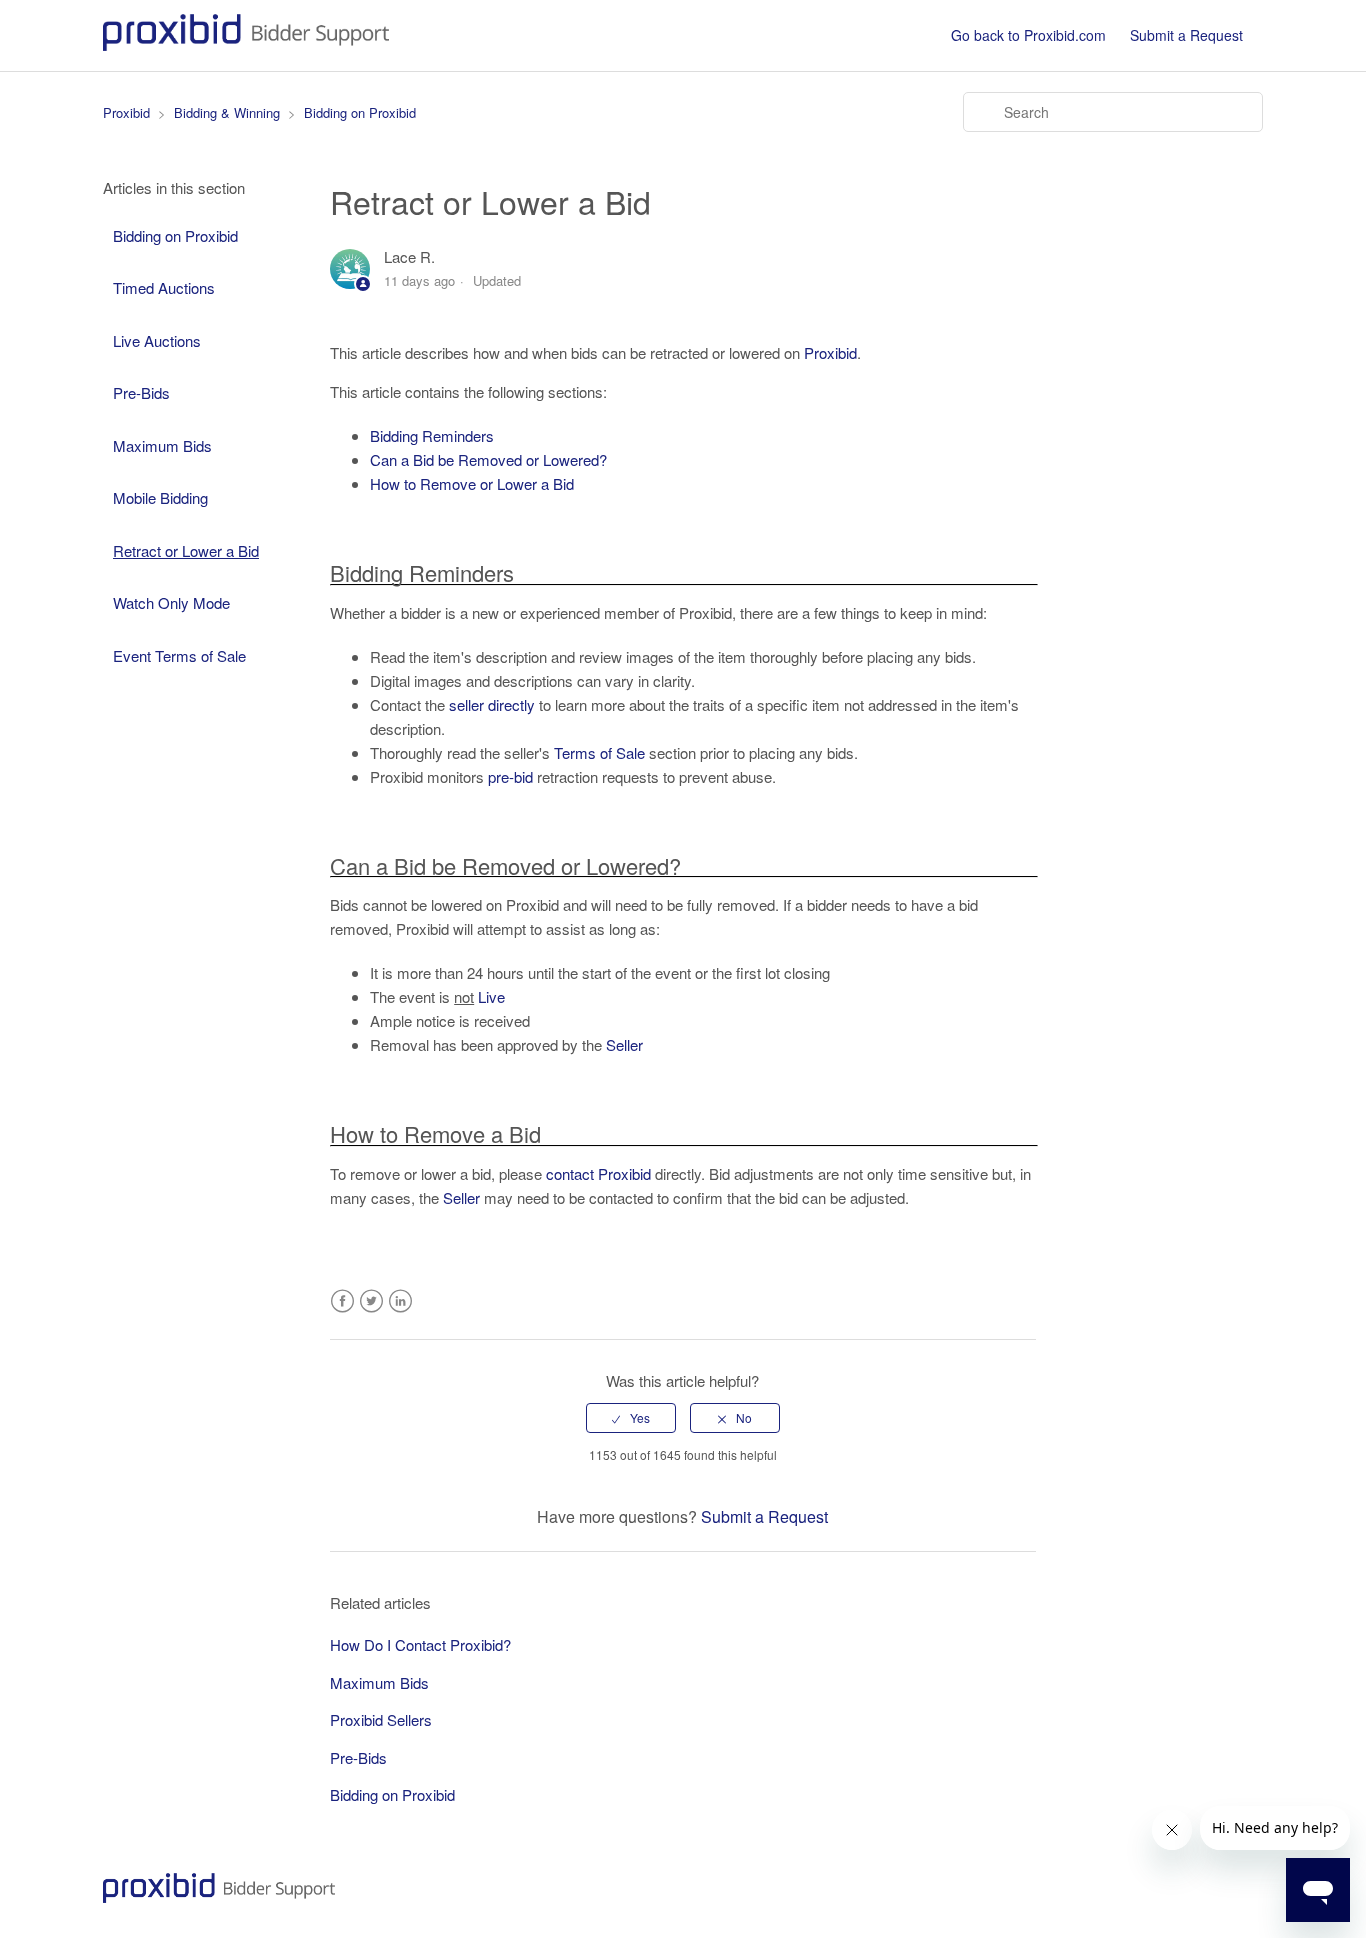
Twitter (371, 1301)
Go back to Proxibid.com (1028, 35)
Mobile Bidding (160, 497)
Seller (624, 1044)
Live (491, 996)
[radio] (631, 1418)
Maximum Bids (162, 445)
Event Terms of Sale (179, 655)
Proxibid (126, 112)
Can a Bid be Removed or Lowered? (488, 459)
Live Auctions (157, 340)
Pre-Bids (141, 392)
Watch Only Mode (171, 602)
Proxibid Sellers (381, 1719)
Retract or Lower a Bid (186, 550)
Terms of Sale (599, 752)
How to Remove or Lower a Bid (472, 483)
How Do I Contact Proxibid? (420, 1644)
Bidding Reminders (432, 435)
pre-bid (510, 776)
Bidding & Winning (227, 112)
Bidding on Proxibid (360, 112)
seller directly (492, 704)
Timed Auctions (164, 287)
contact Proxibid (598, 1173)
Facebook (342, 1301)
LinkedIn (400, 1301)
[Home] (246, 44)
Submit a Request (1186, 35)
